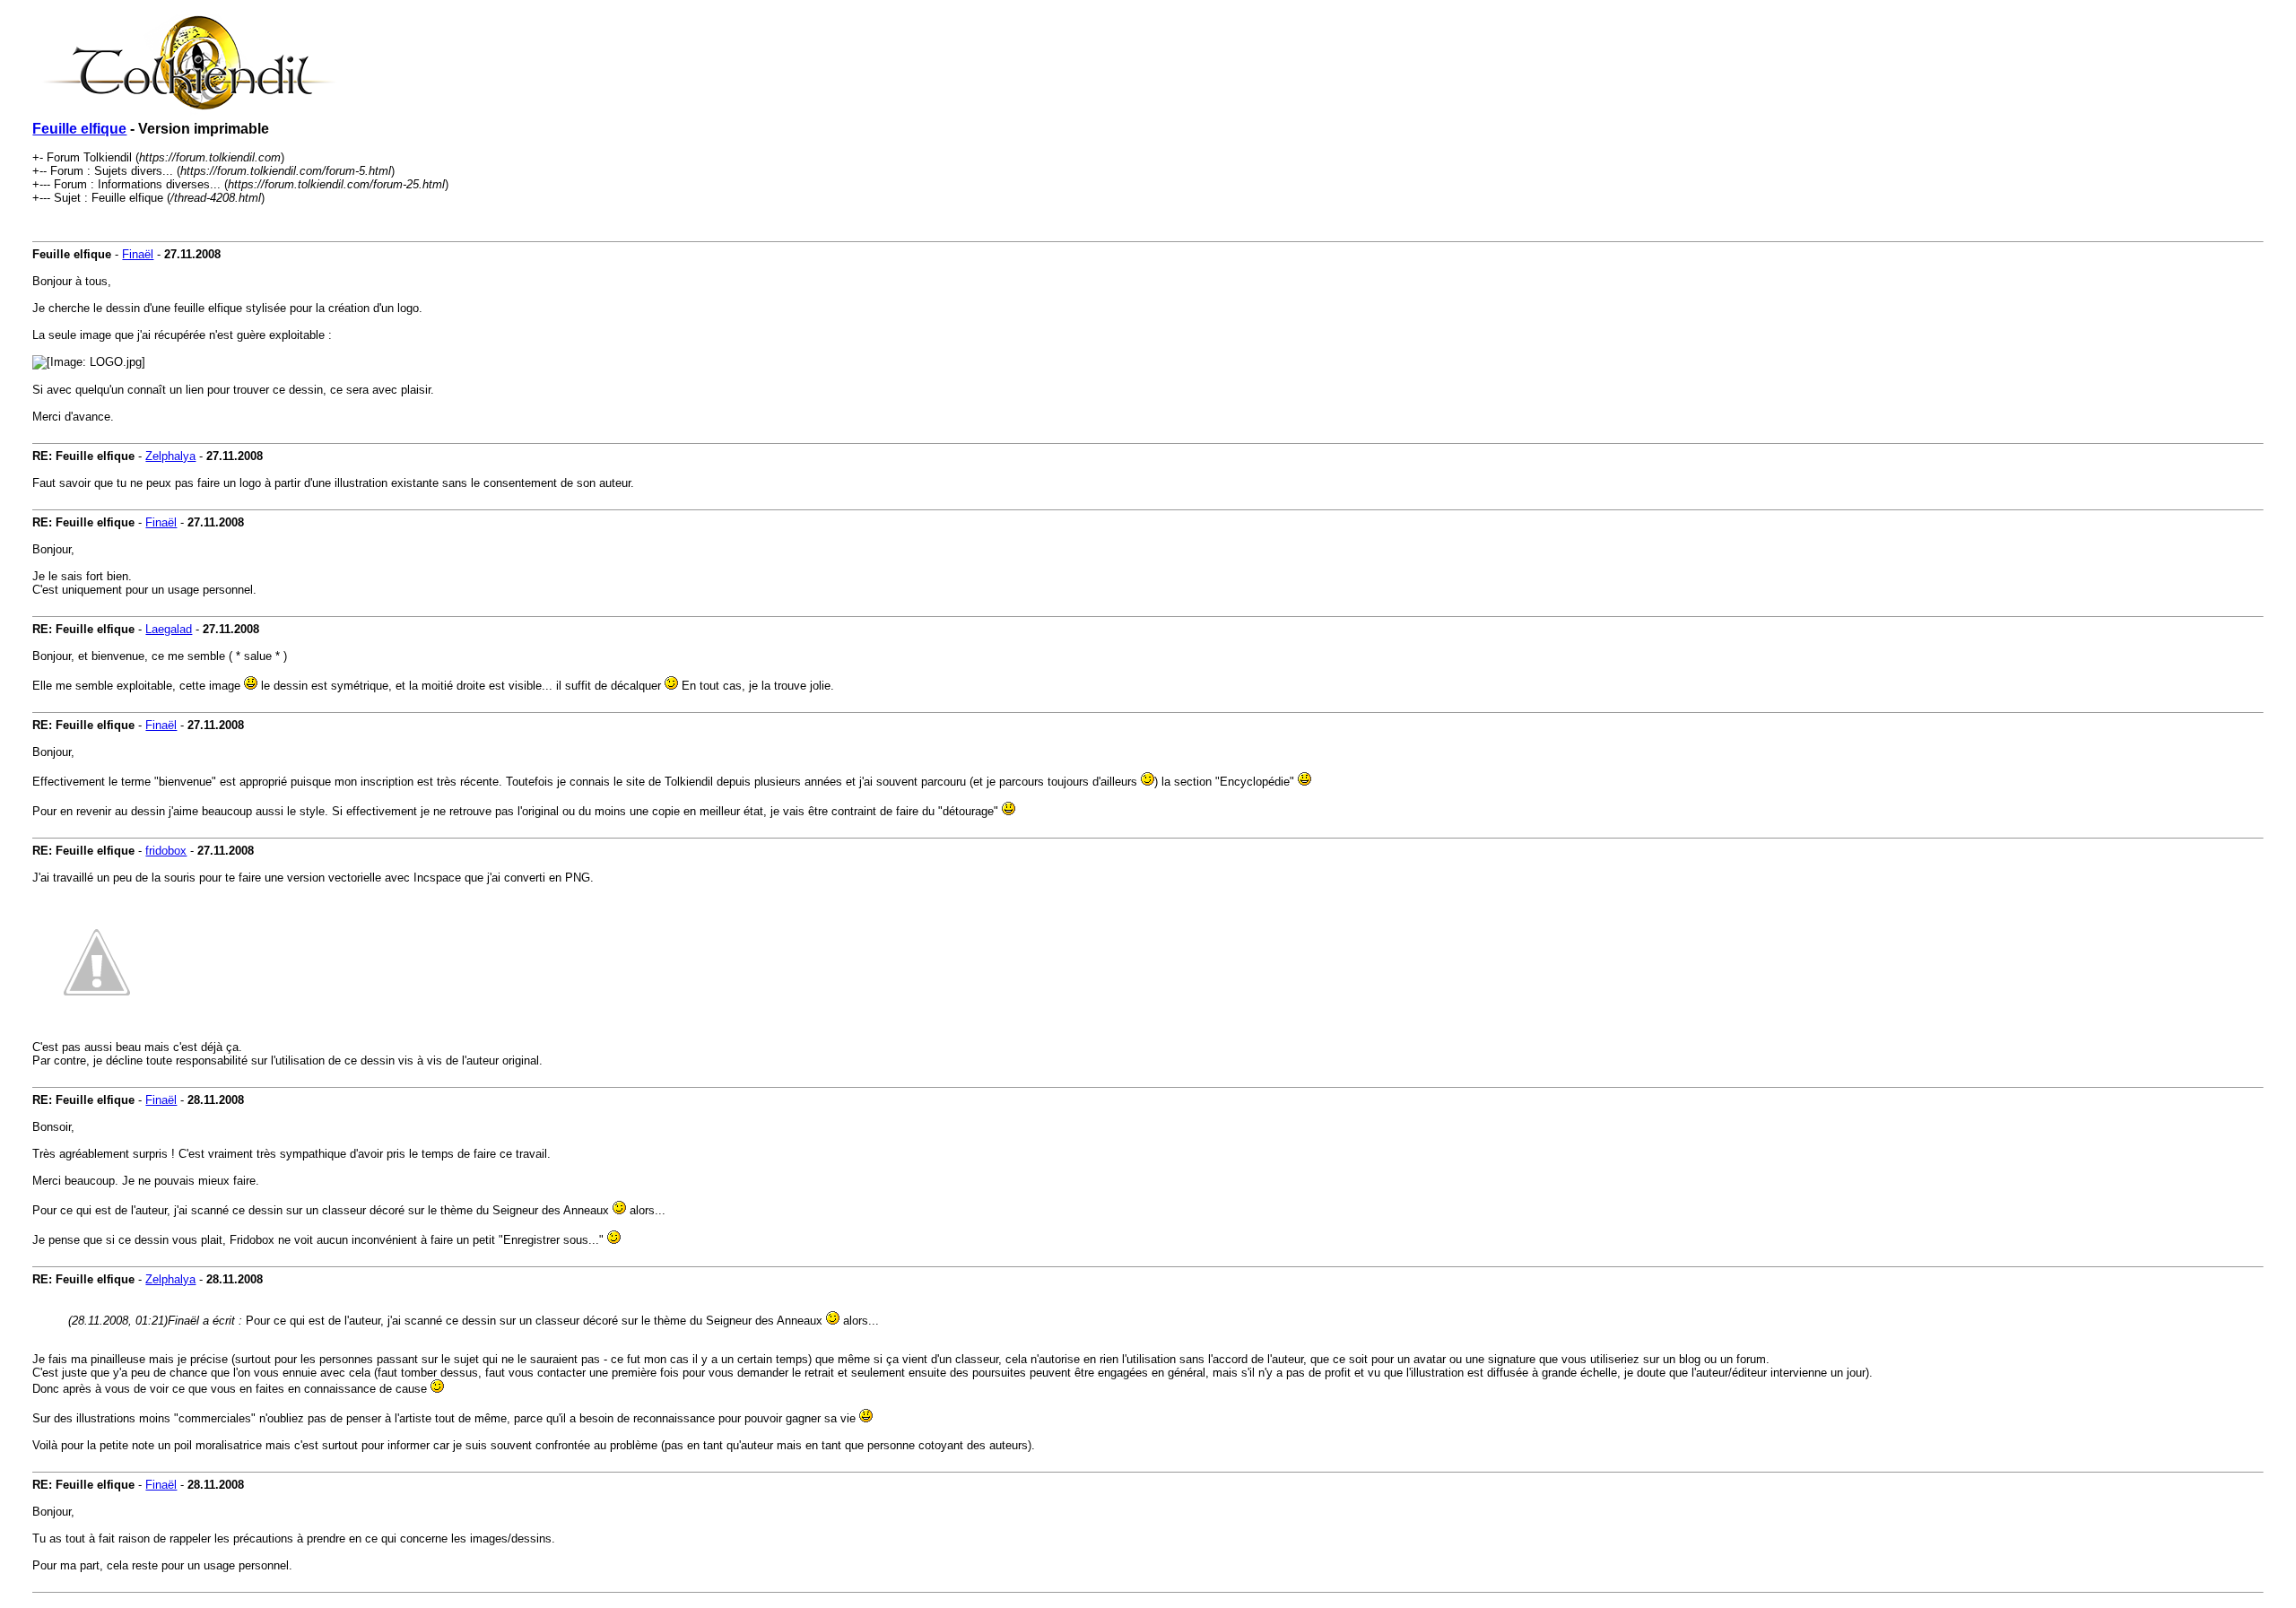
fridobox (166, 851)
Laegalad (169, 629)
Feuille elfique (79, 129)
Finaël (138, 254)
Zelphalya (170, 456)
